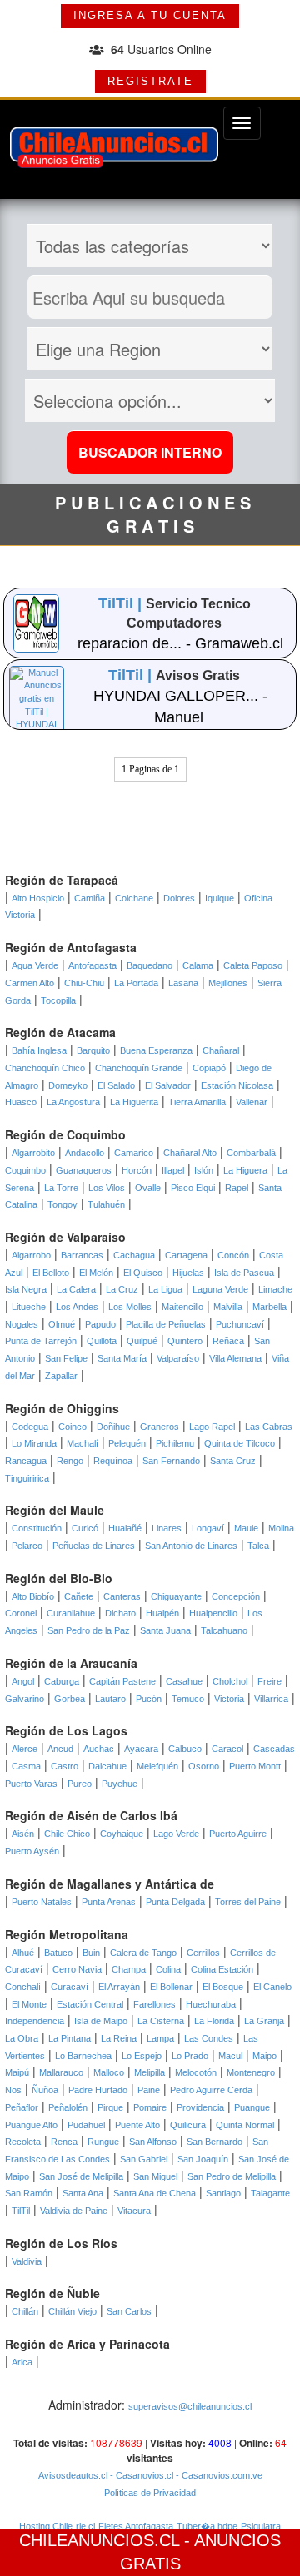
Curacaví (70, 1987)
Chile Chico (67, 1834)
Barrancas (82, 1255)
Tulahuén (106, 1204)
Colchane (134, 898)
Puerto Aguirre (238, 1834)
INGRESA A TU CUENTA (150, 15)
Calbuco (185, 1749)
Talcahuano (224, 1630)
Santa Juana (165, 1630)
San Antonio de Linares (191, 1546)
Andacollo (85, 1153)
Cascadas (274, 1749)
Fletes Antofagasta (136, 2526)
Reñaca (228, 1341)
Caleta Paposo (253, 965)
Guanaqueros (84, 1170)
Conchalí (23, 1987)
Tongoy (62, 1204)
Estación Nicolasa (237, 1085)
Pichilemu (175, 1443)
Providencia (200, 2107)
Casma (26, 1766)
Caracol (227, 1749)
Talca (258, 1546)
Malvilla (228, 1307)
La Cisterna (161, 2021)
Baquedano (150, 965)
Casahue (184, 1681)
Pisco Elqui (193, 1188)
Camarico (134, 1153)
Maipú (17, 2072)
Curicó (85, 1528)
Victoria (229, 1699)
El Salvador (168, 1085)
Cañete (79, 1596)
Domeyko (68, 1085)
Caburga (62, 1681)
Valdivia (27, 2261)
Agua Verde (35, 965)
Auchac (99, 1749)
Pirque (110, 2107)
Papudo (100, 1324)
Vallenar (252, 1102)
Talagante (270, 2193)
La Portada (136, 983)
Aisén (23, 1834)
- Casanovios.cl (140, 2475)
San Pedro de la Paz (89, 1630)
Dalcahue (107, 1766)
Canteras (122, 1596)
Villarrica (271, 1699)
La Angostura (73, 1102)
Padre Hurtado (98, 2090)
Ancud (60, 1749)
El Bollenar (171, 1987)
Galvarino (25, 1699)
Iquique (220, 898)
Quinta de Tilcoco (240, 1443)
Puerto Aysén (32, 1851)
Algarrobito (33, 1153)
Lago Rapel (212, 1427)
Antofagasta (92, 965)
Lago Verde (176, 1834)
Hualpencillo (213, 1613)
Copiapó (209, 1068)
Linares (167, 1528)
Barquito (93, 1050)
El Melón (96, 1273)
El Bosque (223, 1987)
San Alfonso (153, 2142)
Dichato (120, 1613)
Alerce (25, 1749)
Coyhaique (122, 1834)
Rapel (237, 1188)
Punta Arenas (109, 1902)
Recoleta (23, 2142)
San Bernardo (215, 2142)
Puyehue (120, 1784)
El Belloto (51, 1273)
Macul (230, 2056)
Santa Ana (83, 2193)
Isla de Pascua (244, 1273)
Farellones (155, 2004)
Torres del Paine (248, 1902)
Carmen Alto (30, 983)
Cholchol (230, 1681)
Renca (64, 2142)
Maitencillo (182, 1307)
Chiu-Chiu (84, 983)
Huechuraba (211, 2004)
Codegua (30, 1427)
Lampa (160, 2038)
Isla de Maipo (101, 2021)
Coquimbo (25, 1170)
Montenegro (251, 2072)
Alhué (23, 1953)
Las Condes (209, 2038)
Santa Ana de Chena (155, 2193)
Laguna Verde (220, 1289)
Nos (13, 2090)
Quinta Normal (245, 2125)
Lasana (183, 983)
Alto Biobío (33, 1596)
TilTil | (122, 603)
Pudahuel (86, 2125)
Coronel (21, 1613)
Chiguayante (176, 1596)
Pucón (149, 1699)
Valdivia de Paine (74, 2211)
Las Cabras (269, 1427)
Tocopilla (58, 1000)
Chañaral (221, 1050)
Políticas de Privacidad (150, 2493)
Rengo (70, 1461)
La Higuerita (134, 1102)
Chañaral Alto (190, 1153)
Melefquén (157, 1766)
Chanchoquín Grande (139, 1068)
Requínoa (113, 1461)
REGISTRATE (150, 81)
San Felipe (66, 1358)
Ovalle (148, 1188)
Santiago (223, 2193)
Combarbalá (251, 1153)
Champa (129, 1969)
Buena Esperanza (156, 1050)
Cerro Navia (77, 1969)
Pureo (80, 1784)
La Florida (214, 2021)
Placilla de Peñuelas (166, 1324)
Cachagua (134, 1255)
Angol (23, 1681)
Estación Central (90, 2004)
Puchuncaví (240, 1324)
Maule (246, 1528)
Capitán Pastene (122, 1681)
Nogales (22, 1324)
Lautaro (110, 1699)
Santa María (122, 1358)
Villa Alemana (235, 1358)
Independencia (35, 2021)
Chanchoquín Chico (45, 1068)
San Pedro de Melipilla (232, 2176)
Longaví (208, 1528)
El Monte (29, 2004)
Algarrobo (31, 1255)
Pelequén (127, 1443)
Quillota (102, 1341)
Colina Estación (222, 1969)
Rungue (103, 2142)
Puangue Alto (31, 2125)
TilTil (21, 2211)
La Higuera (245, 1170)
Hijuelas (188, 1273)
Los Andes (77, 1307)
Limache (275, 1289)
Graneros (160, 1427)
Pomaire (150, 2107)
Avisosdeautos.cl (73, 2475)
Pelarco (27, 1546)
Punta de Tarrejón (41, 1341)
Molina (281, 1528)
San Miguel (155, 2176)
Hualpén (162, 1613)
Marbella (270, 1307)
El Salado (116, 1085)
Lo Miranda (34, 1443)
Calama (198, 965)
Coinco (72, 1427)
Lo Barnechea (83, 2056)
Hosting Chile (46, 2526)
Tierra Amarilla (197, 1102)
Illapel (173, 1170)
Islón (204, 1170)
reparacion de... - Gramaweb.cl (180, 643)
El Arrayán (119, 1987)
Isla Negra (26, 1289)
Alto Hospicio (38, 898)
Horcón (137, 1170)
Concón (233, 1255)
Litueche (29, 1307)
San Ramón (29, 2193)
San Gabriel (144, 2159)
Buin (91, 1953)
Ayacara (141, 1749)
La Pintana (70, 2038)
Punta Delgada (175, 1902)
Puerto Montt (255, 1766)
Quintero (185, 1341)
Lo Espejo (142, 2056)
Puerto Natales (42, 1902)
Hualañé (125, 1528)
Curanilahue (71, 1613)
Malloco (109, 2072)
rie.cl (85, 2526)
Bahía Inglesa (39, 1050)
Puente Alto (137, 2125)
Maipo (265, 2056)
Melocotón (196, 2072)
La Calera (76, 1289)
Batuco (58, 1953)
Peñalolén (68, 2107)
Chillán (25, 2311)
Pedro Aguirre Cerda (211, 2090)
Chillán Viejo (72, 2311)
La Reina (119, 2038)
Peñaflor (22, 2107)
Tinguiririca (27, 1478)
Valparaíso (178, 1358)
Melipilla (150, 2072)
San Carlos (129, 2311)
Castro (65, 1766)
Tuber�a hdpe (207, 2526)
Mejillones (228, 983)
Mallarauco (61, 2072)
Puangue (252, 2107)
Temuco (188, 1699)
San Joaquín (203, 2159)
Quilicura (188, 2125)
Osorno (204, 1766)
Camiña (90, 898)
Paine (149, 2090)
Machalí (82, 1443)
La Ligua (165, 1289)
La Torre (61, 1188)
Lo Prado (190, 2056)
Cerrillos (203, 1953)
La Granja (264, 2021)
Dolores (179, 898)
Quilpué (142, 1341)
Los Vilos (107, 1188)
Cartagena (186, 1255)
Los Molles (130, 1307)
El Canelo (272, 1987)
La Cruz (122, 1289)
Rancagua (26, 1461)
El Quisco (143, 1273)
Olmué (62, 1324)
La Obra (22, 2038)
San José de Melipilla (81, 2176)
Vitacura (134, 2211)
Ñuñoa (45, 2090)
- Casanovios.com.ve (218, 2475)
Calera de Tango (143, 1953)
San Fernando (171, 1461)
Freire (270, 1681)
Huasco (21, 1102)
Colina (168, 1969)
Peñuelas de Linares (94, 1546)
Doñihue (113, 1427)
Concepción (236, 1596)
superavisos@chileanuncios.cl (190, 2406)
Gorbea (70, 1699)
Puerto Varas (31, 1784)
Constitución (37, 1528)
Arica (22, 2362)
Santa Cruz (233, 1461)
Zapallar (61, 1376)
